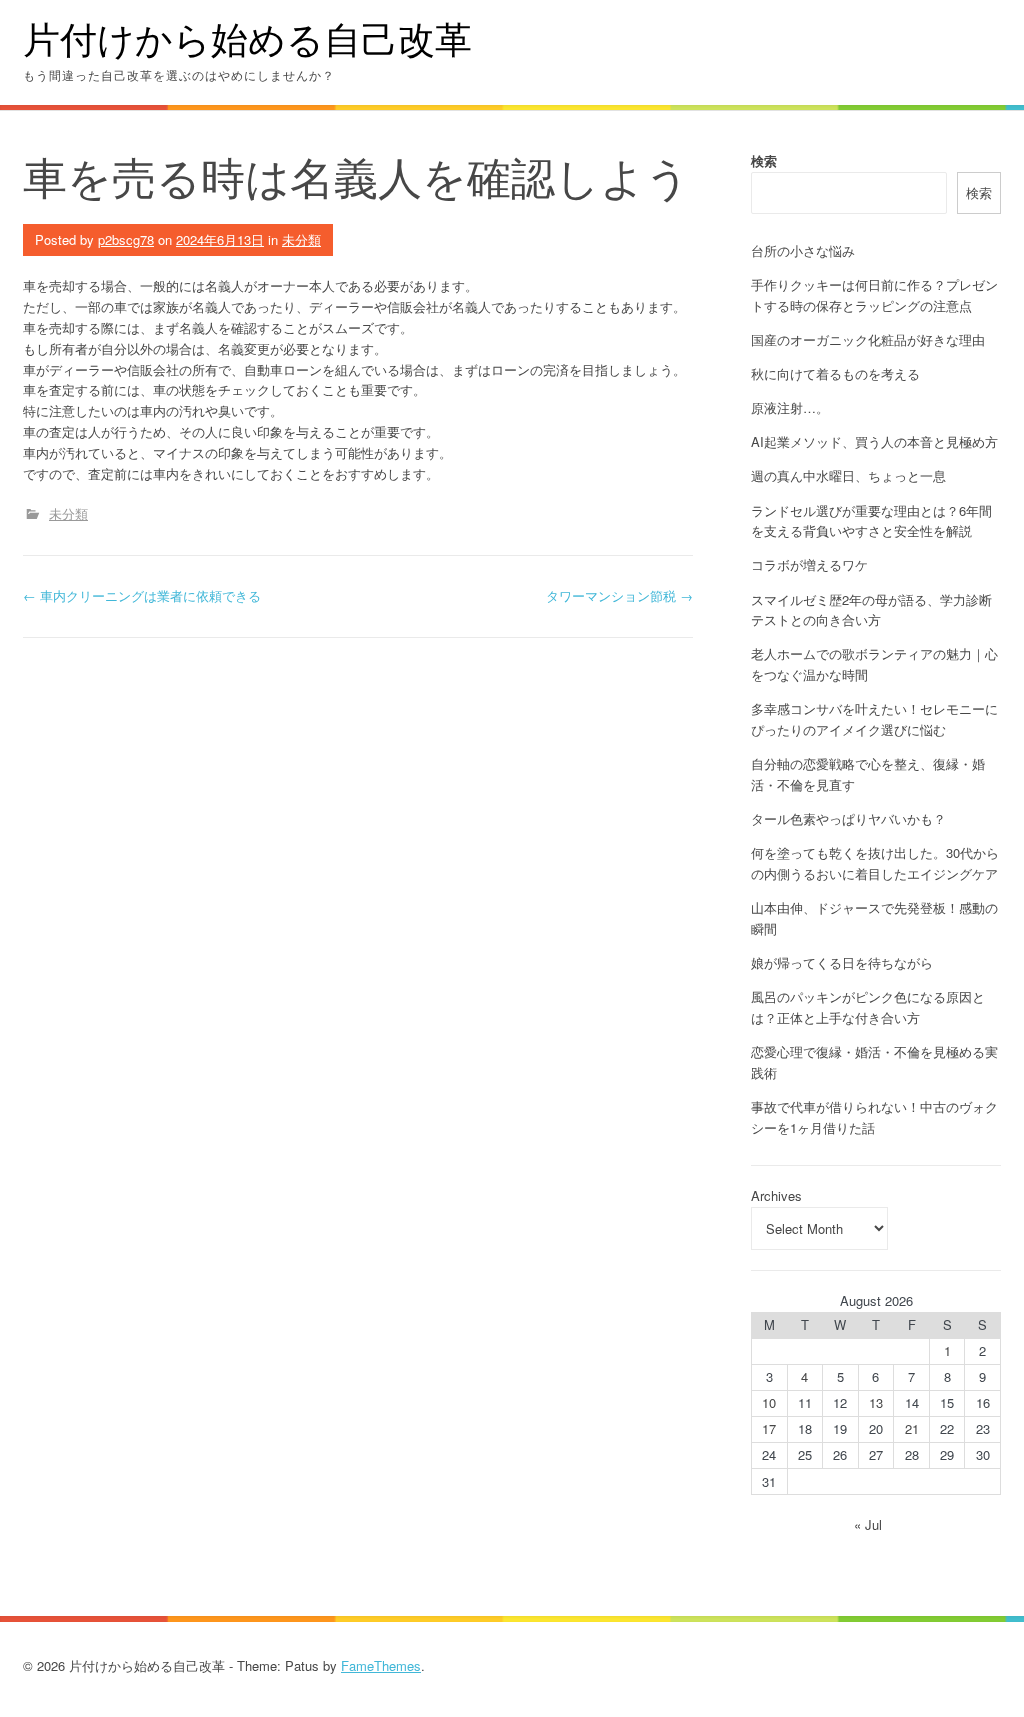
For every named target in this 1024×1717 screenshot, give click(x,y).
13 (876, 1402)
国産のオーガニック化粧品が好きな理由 (868, 339)
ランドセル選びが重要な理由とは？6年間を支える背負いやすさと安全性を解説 (871, 521)
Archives (776, 1195)
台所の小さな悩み (803, 250)
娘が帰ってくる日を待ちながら (842, 962)
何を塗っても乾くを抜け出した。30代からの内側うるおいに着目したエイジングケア (875, 863)
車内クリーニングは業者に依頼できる (142, 595)
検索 (764, 160)
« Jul (868, 1524)
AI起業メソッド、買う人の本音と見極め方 (874, 441)
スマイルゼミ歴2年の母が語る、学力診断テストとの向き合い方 (871, 610)
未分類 (301, 239)
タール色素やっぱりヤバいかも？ (848, 818)
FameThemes (381, 1665)
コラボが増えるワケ (809, 564)
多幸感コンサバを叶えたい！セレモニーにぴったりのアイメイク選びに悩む (874, 719)
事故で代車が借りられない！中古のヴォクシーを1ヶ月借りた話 (874, 1117)
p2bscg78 (126, 239)
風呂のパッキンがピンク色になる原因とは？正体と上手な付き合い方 (868, 1007)
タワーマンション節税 (619, 595)
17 (769, 1428)
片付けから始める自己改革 (247, 38)
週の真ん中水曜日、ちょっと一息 (848, 475)
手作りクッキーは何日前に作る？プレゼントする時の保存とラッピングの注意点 (874, 295)
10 (769, 1402)
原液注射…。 (790, 407)
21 (912, 1428)
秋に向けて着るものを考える (835, 373)
